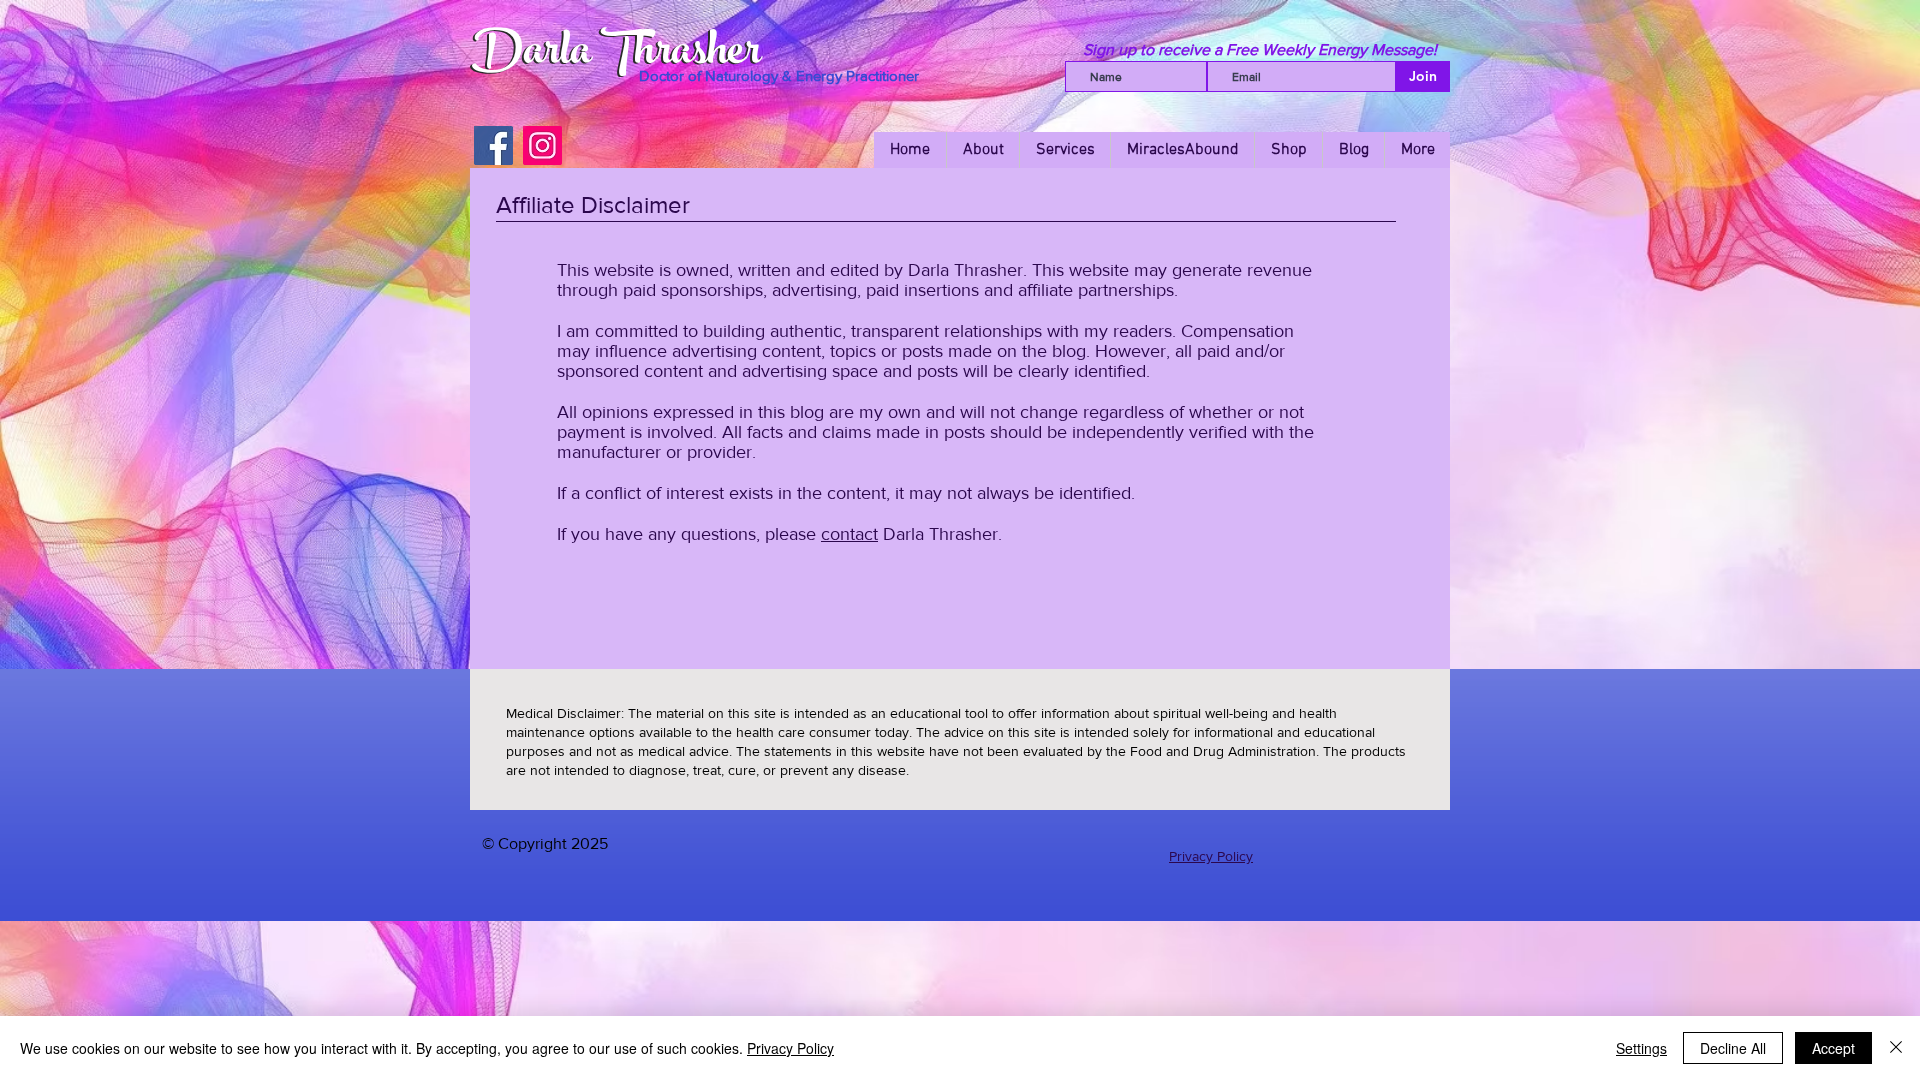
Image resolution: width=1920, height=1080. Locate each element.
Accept (1833, 1048)
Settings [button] (1641, 1048)
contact (849, 534)
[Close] (1896, 1048)
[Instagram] (542, 145)
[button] (1288, 150)
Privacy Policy (1211, 856)
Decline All (1733, 1048)
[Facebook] (493, 145)
